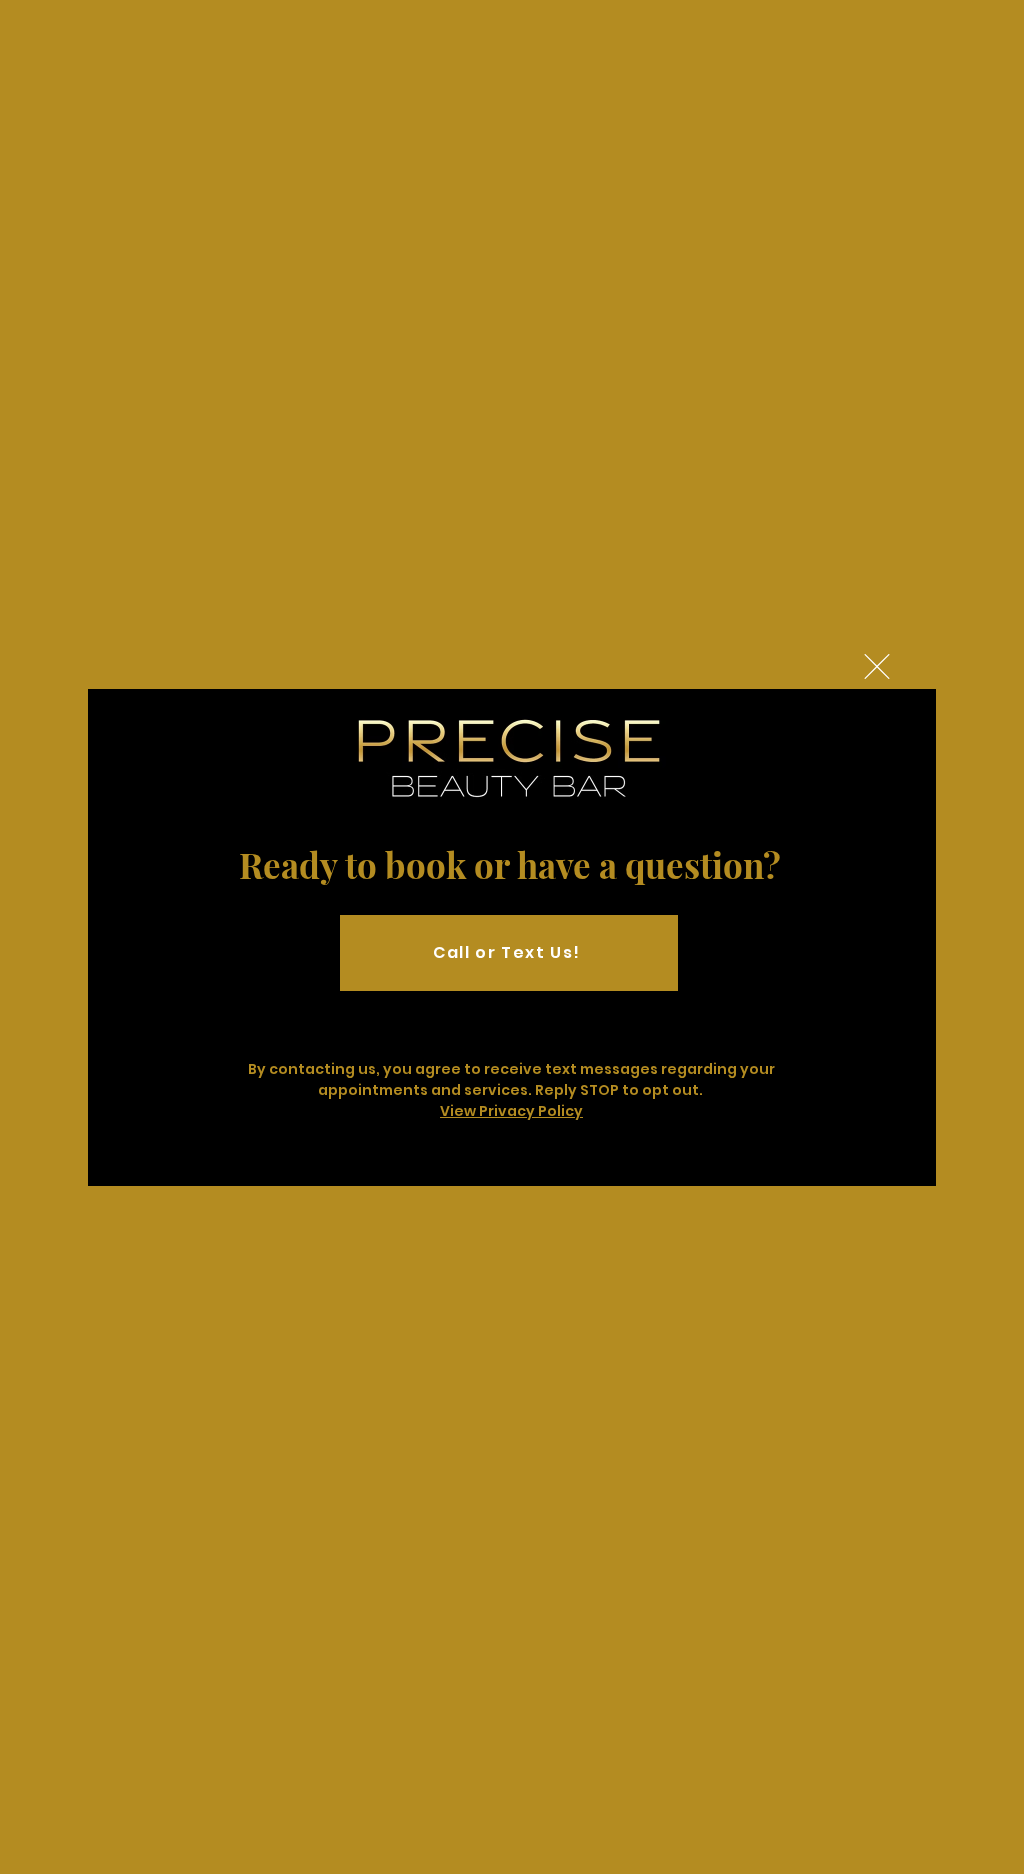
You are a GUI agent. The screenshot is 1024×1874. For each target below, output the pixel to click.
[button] (877, 666)
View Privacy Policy (511, 1111)
